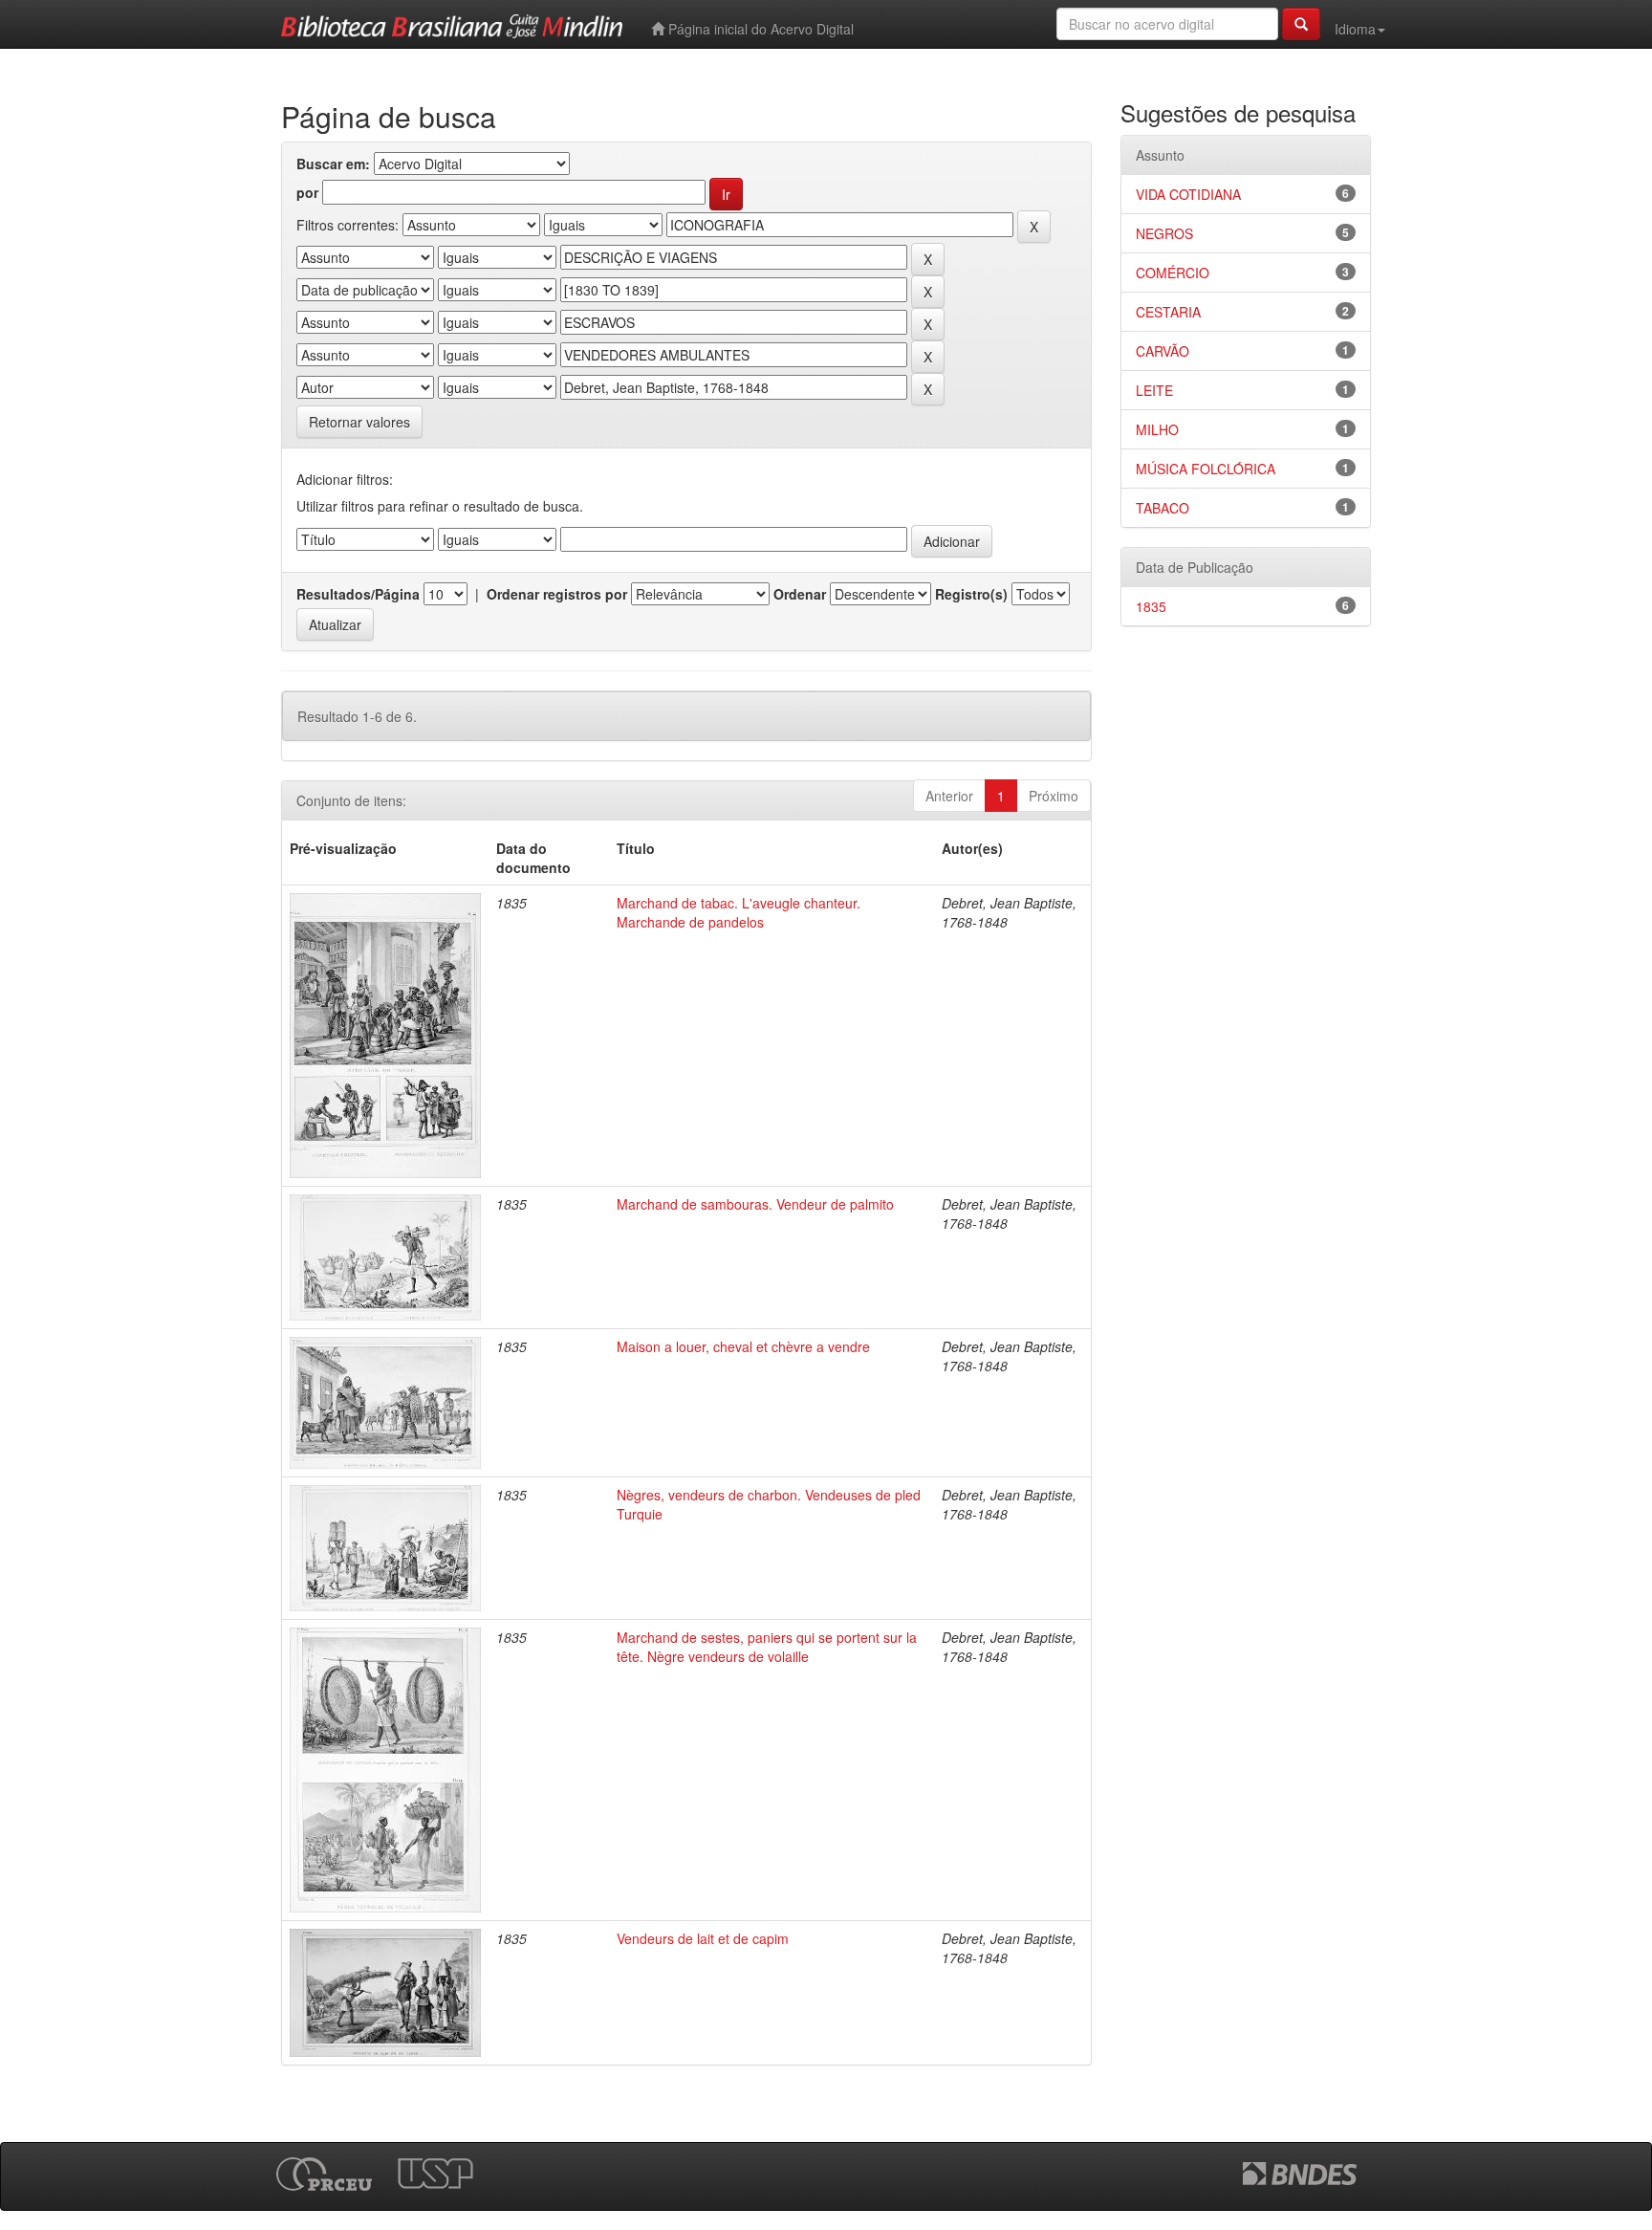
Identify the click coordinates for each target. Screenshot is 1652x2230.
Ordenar (800, 594)
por (307, 192)
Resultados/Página (358, 594)
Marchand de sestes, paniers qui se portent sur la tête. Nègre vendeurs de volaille (767, 1647)
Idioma (1355, 29)
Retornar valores (359, 422)
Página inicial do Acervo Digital (759, 29)
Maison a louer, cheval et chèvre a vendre (743, 1346)
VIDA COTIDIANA (1188, 194)
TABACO (1163, 508)
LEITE (1154, 390)
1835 (1151, 606)
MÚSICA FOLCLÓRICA (1206, 469)
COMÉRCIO (1173, 273)
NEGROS (1164, 233)
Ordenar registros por (557, 594)
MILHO (1157, 429)
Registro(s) (971, 594)
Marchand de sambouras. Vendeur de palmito (755, 1204)
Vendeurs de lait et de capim (703, 1938)
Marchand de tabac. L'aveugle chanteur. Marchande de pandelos (739, 912)
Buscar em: (333, 164)
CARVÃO (1163, 351)
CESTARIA (1168, 312)
